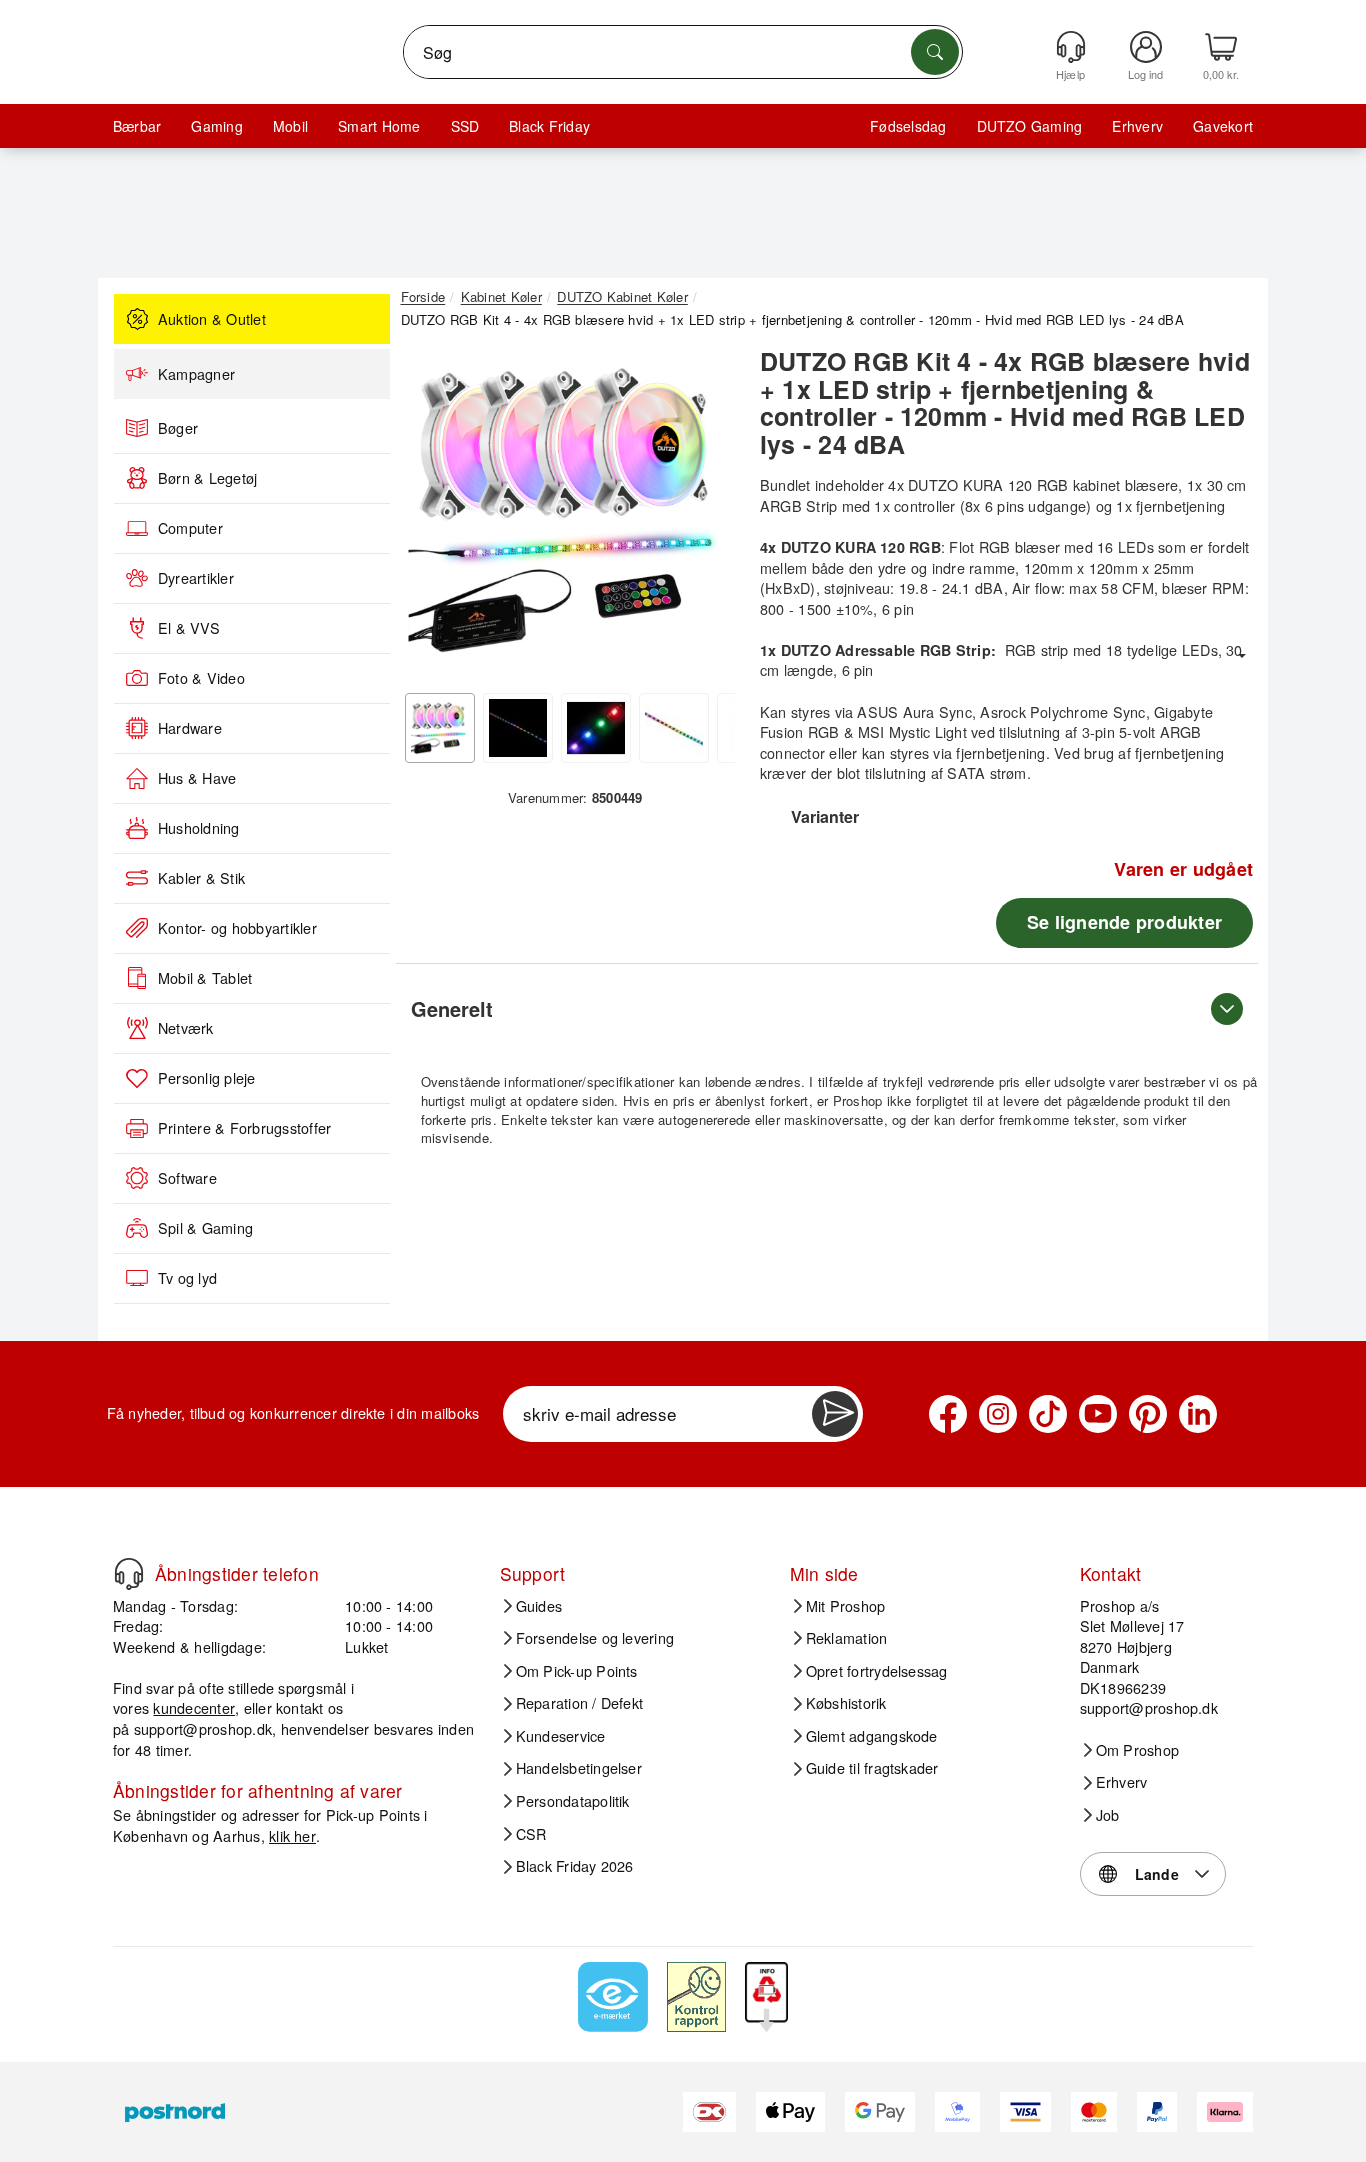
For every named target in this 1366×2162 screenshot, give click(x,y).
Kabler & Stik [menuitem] (201, 878)
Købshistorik (846, 1703)
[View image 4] (674, 728)
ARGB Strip (798, 505)
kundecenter (194, 1707)
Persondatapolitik (573, 1801)
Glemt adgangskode (872, 1736)
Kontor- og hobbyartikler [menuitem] (237, 928)
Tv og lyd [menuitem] (187, 1278)
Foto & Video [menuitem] (201, 678)
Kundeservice (561, 1736)
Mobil (290, 126)
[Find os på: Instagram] (998, 1414)
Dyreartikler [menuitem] (196, 578)
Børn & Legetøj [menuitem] (207, 478)
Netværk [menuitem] (186, 1028)
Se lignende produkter (1124, 922)
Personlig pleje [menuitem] (207, 1078)
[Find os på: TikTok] (1048, 1414)
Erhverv (1137, 126)
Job (1108, 1815)
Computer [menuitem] (190, 528)
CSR (531, 1834)
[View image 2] (518, 728)
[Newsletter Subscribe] (835, 1414)
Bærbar (137, 126)
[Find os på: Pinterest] (1148, 1414)
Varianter (825, 816)
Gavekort (1223, 126)
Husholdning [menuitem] (199, 828)
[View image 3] (596, 728)
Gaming (216, 126)
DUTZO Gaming (1030, 126)
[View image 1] (440, 728)
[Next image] (705, 516)
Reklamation (847, 1638)
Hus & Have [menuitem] (197, 778)
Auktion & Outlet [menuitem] (212, 319)
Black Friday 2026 (575, 1866)
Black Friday (549, 126)
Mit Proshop (846, 1606)
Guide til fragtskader (872, 1768)
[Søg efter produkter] (935, 52)
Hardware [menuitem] (190, 728)
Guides (539, 1606)
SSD (465, 126)
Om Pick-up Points (577, 1671)
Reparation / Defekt (580, 1703)
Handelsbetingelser (579, 1768)
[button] (568, 510)
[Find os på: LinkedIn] (1198, 1414)
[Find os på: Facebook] (948, 1414)
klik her (292, 1835)
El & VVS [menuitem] (189, 628)
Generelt (452, 1008)
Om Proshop (1137, 1750)
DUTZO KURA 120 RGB (988, 484)
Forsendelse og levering (595, 1638)
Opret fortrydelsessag (877, 1671)
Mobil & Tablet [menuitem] (205, 978)
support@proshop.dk (203, 1728)
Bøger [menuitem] (178, 428)
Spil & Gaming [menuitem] (205, 1228)
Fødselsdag (908, 126)
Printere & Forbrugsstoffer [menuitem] (244, 1128)
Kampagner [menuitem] (196, 374)
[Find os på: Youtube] (1098, 1414)
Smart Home (379, 126)
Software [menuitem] (187, 1178)
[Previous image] (431, 516)
